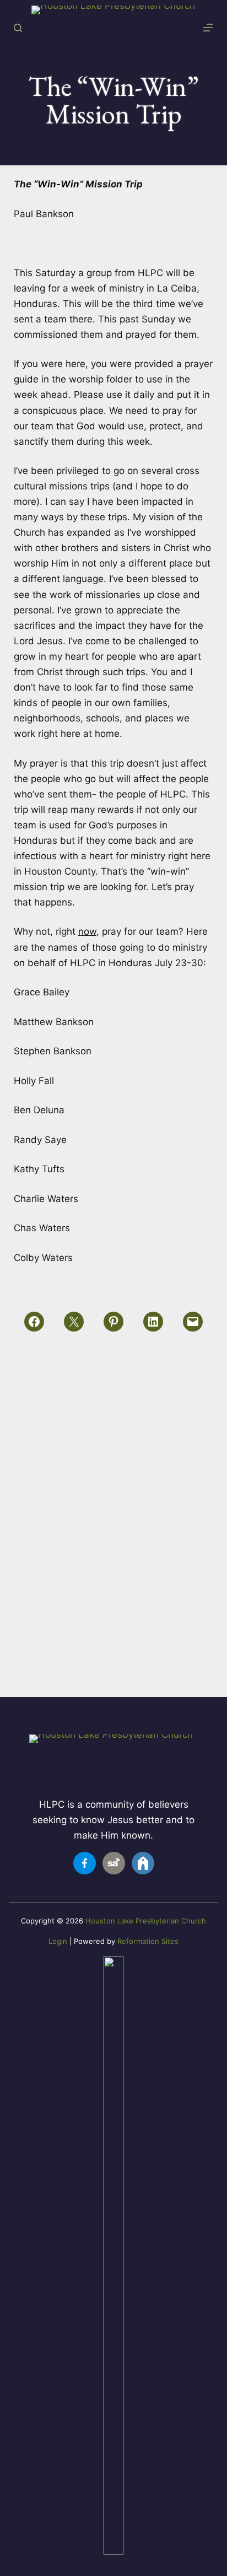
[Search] (18, 28)
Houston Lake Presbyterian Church (146, 1921)
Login (58, 1941)
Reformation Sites (148, 1941)
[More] (208, 28)
